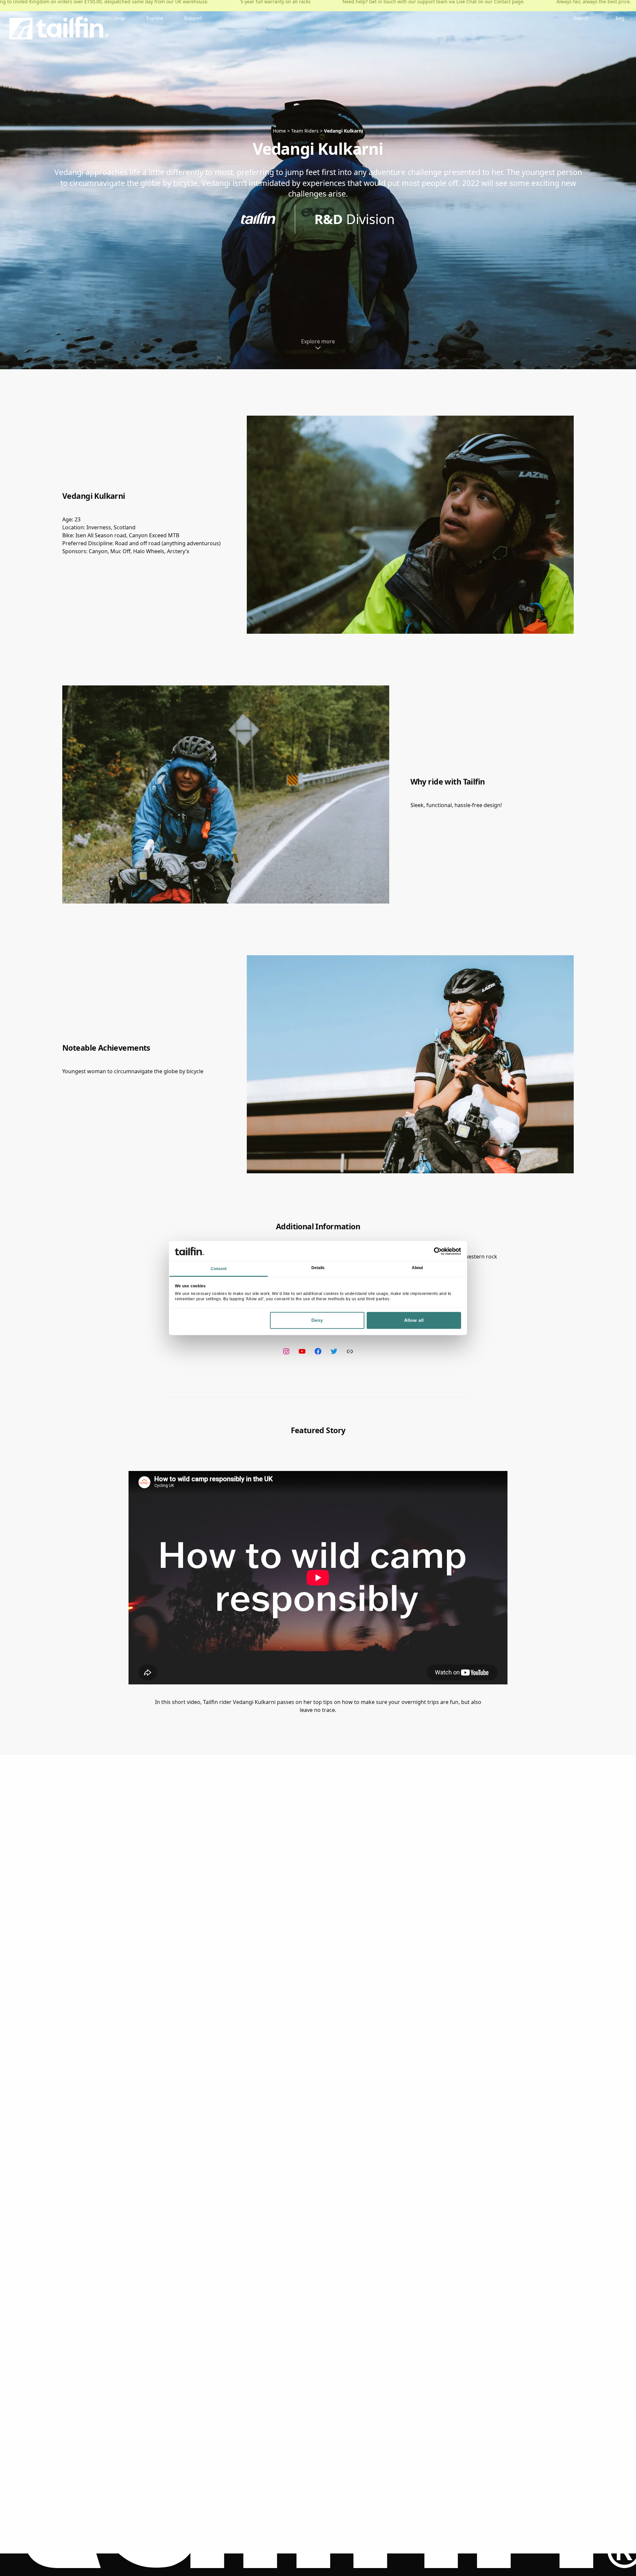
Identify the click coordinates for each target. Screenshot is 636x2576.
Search (581, 18)
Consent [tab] (219, 1269)
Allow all (414, 1320)
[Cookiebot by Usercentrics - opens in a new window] (432, 1251)
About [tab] (418, 1268)
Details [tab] (318, 1268)
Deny (317, 1320)
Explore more (318, 341)
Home (279, 131)
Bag (620, 18)
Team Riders (305, 131)
